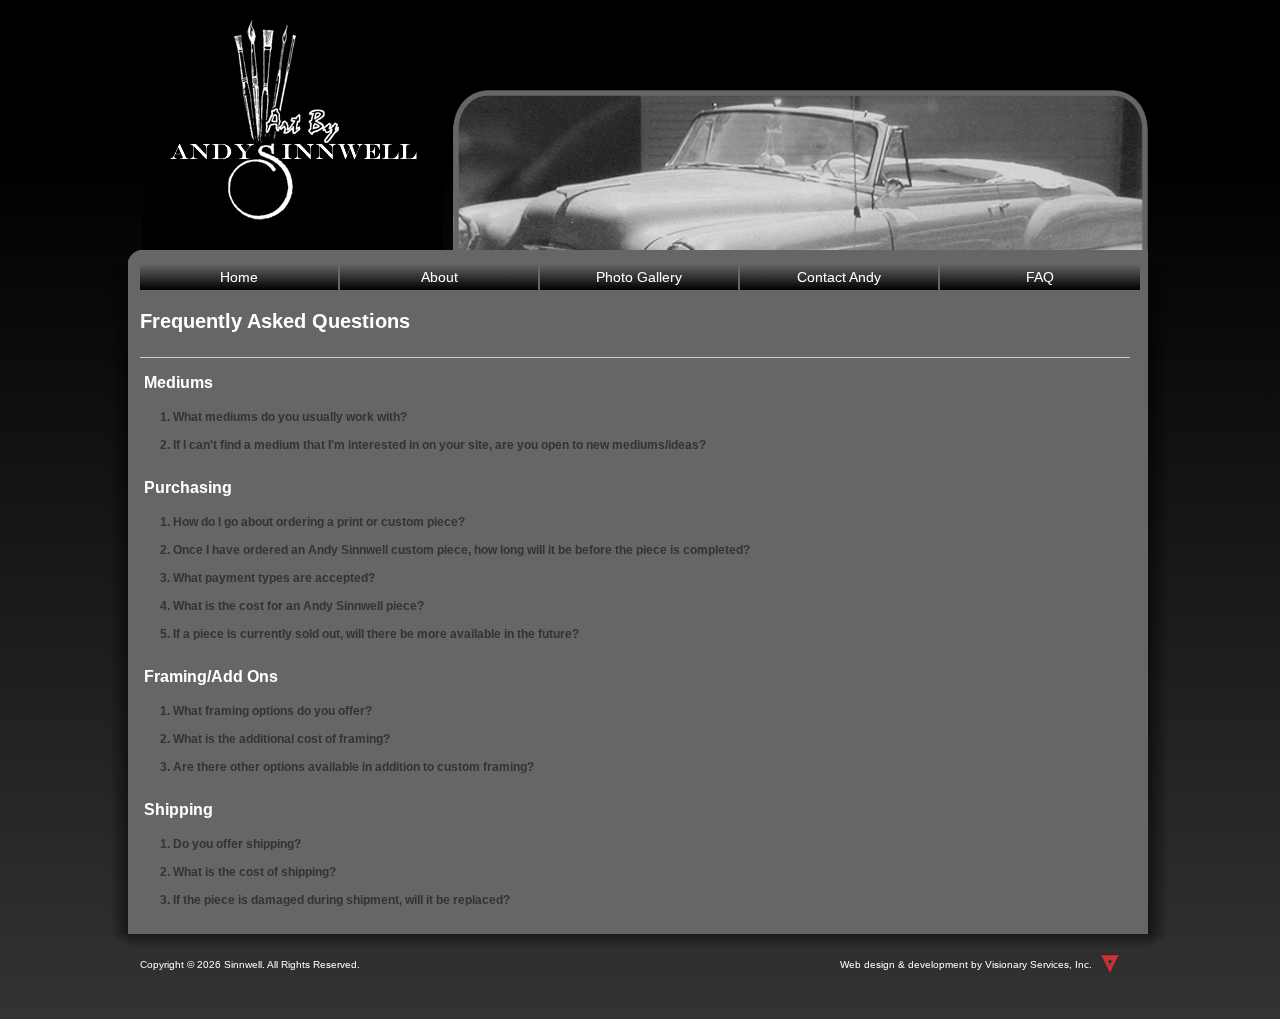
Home (239, 277)
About (439, 277)
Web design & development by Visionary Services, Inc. (966, 964)
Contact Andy (839, 277)
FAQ (1040, 277)
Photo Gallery (639, 277)
